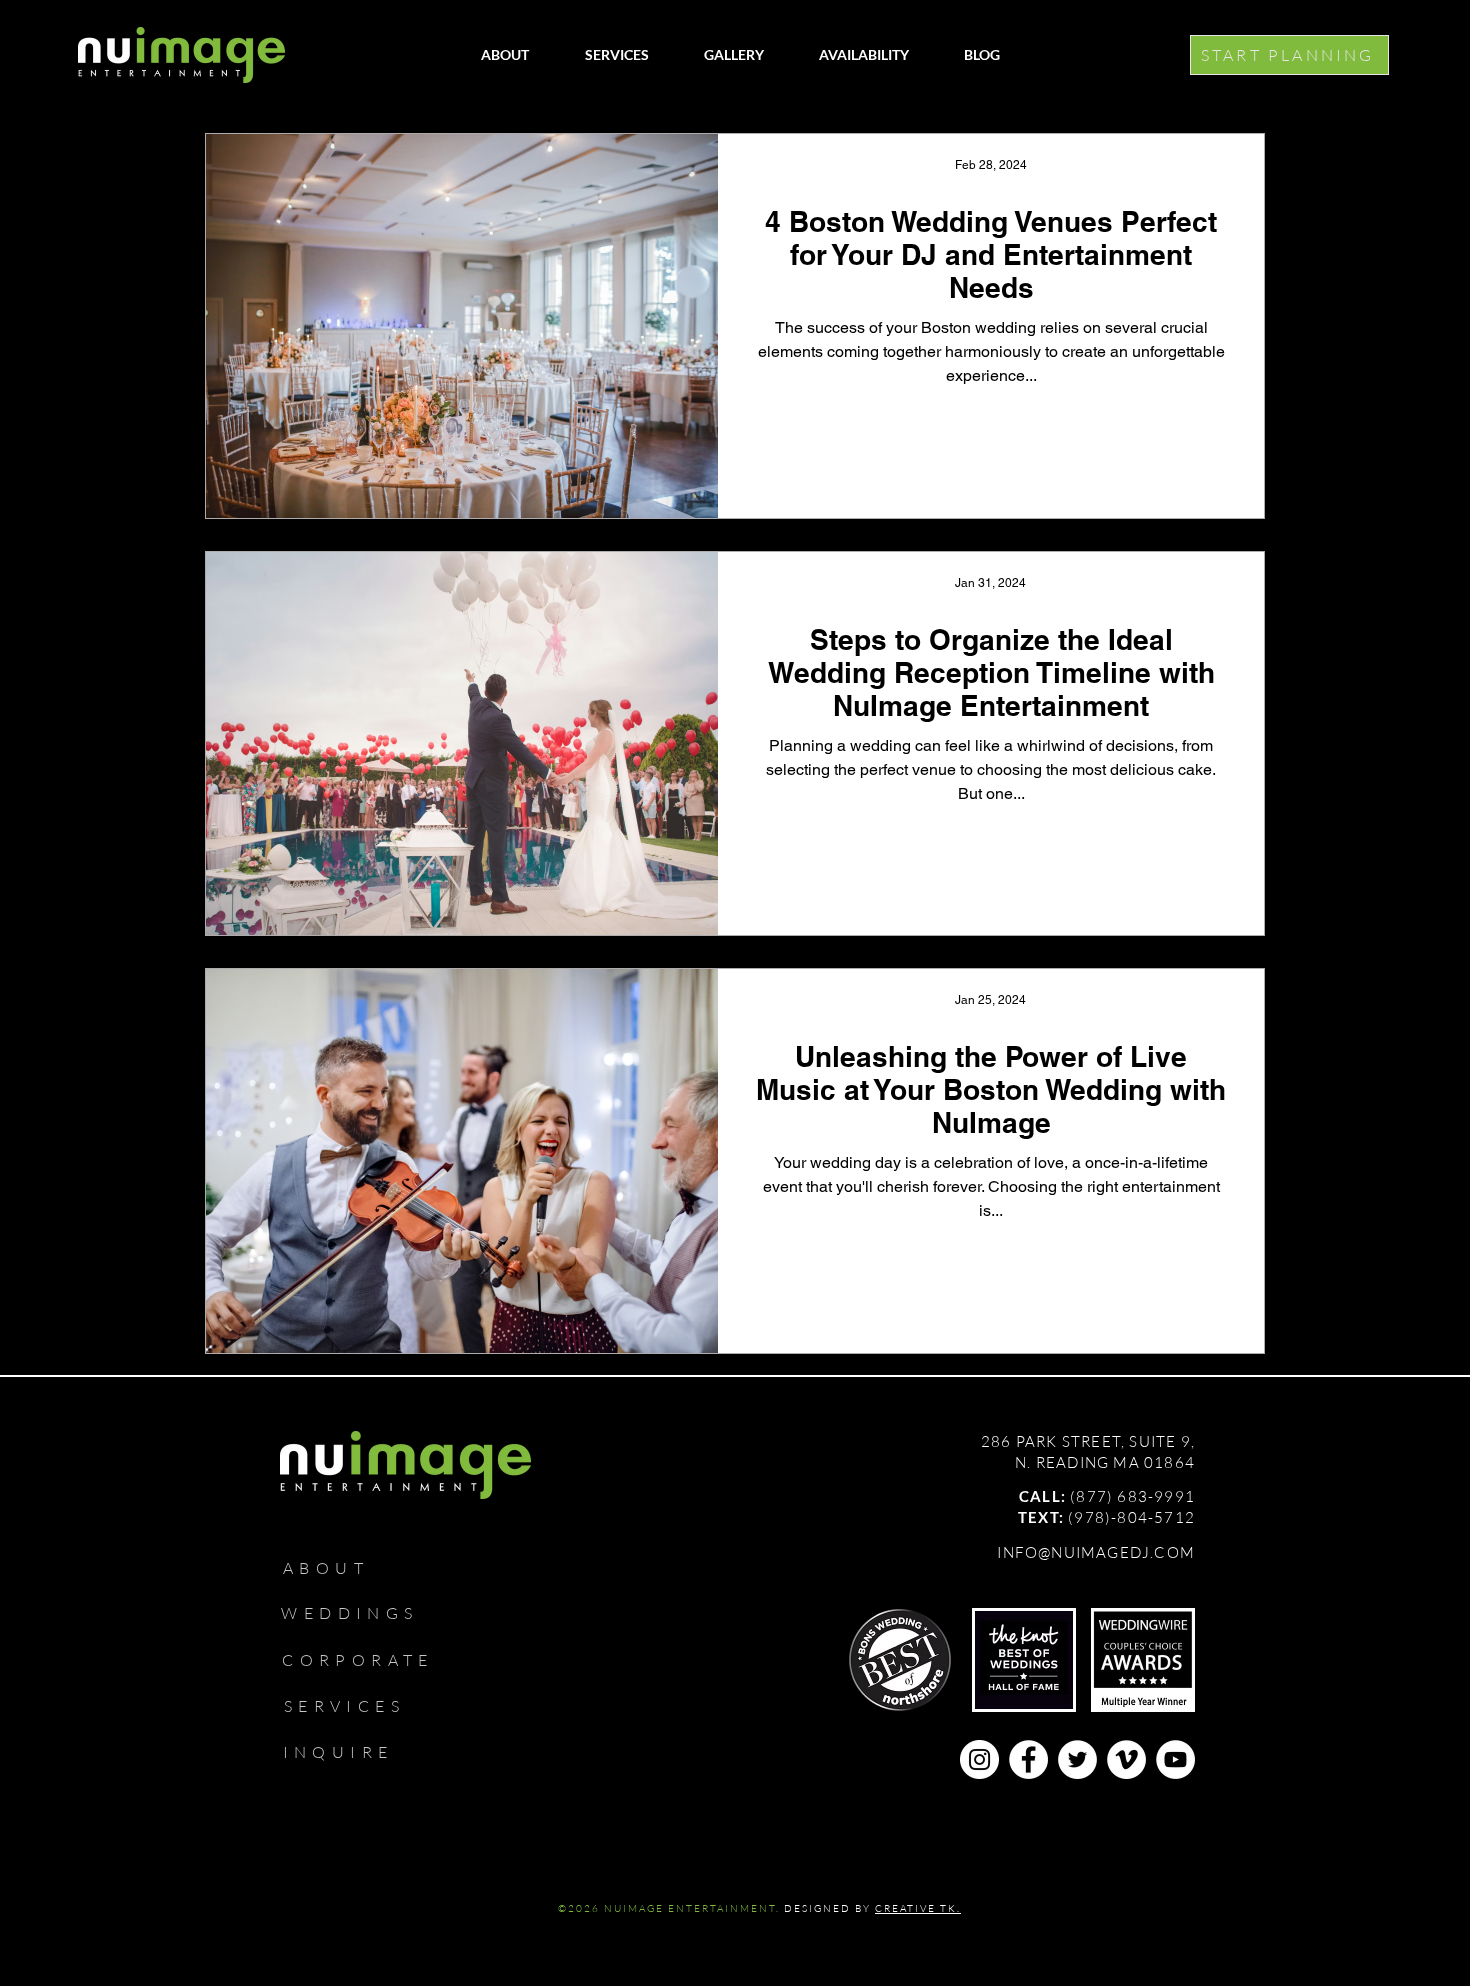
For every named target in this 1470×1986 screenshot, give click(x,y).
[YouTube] (1175, 1759)
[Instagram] (979, 1759)
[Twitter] (1077, 1759)
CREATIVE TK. (918, 1908)
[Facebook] (1028, 1759)
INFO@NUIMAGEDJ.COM (1096, 1552)
